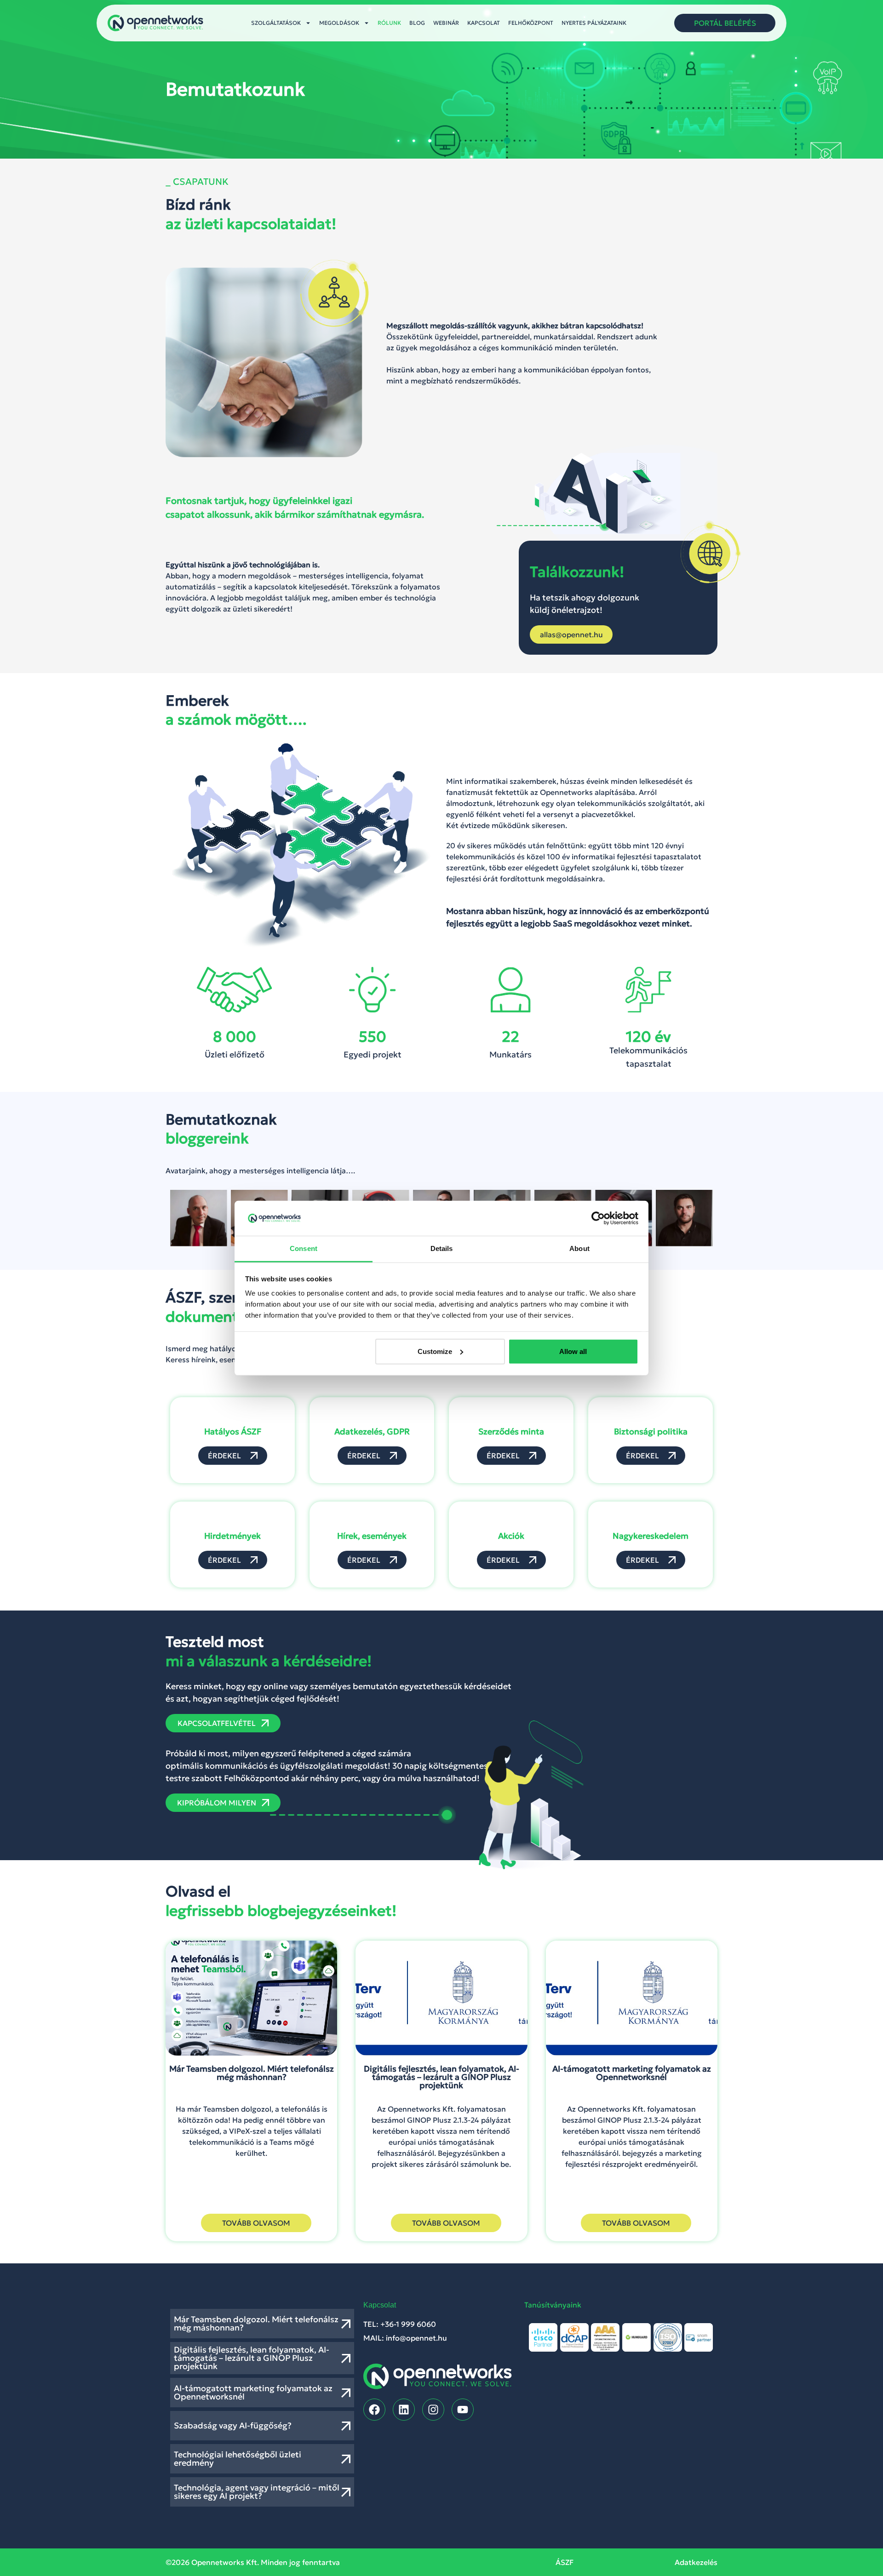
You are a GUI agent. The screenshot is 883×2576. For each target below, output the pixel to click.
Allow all (573, 1351)
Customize (435, 1351)
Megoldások (339, 23)
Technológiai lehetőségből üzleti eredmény (238, 2459)
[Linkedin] (404, 2410)
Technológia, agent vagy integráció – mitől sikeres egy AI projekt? (257, 2492)
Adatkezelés (696, 2562)
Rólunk (389, 23)
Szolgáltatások (276, 23)
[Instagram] (433, 2410)
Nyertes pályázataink (594, 23)
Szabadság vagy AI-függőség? (233, 2425)
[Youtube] (463, 2410)
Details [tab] (442, 1248)
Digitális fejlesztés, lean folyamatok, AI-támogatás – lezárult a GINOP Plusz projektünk (252, 2358)
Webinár (446, 23)
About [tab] (579, 1248)
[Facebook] (374, 2410)
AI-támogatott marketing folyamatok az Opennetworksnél (253, 2392)
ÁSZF (565, 2562)
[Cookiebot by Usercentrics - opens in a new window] (598, 1218)
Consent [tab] (304, 1248)
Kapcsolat (484, 23)
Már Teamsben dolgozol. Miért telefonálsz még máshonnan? (256, 2323)
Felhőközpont (531, 23)
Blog (417, 23)
